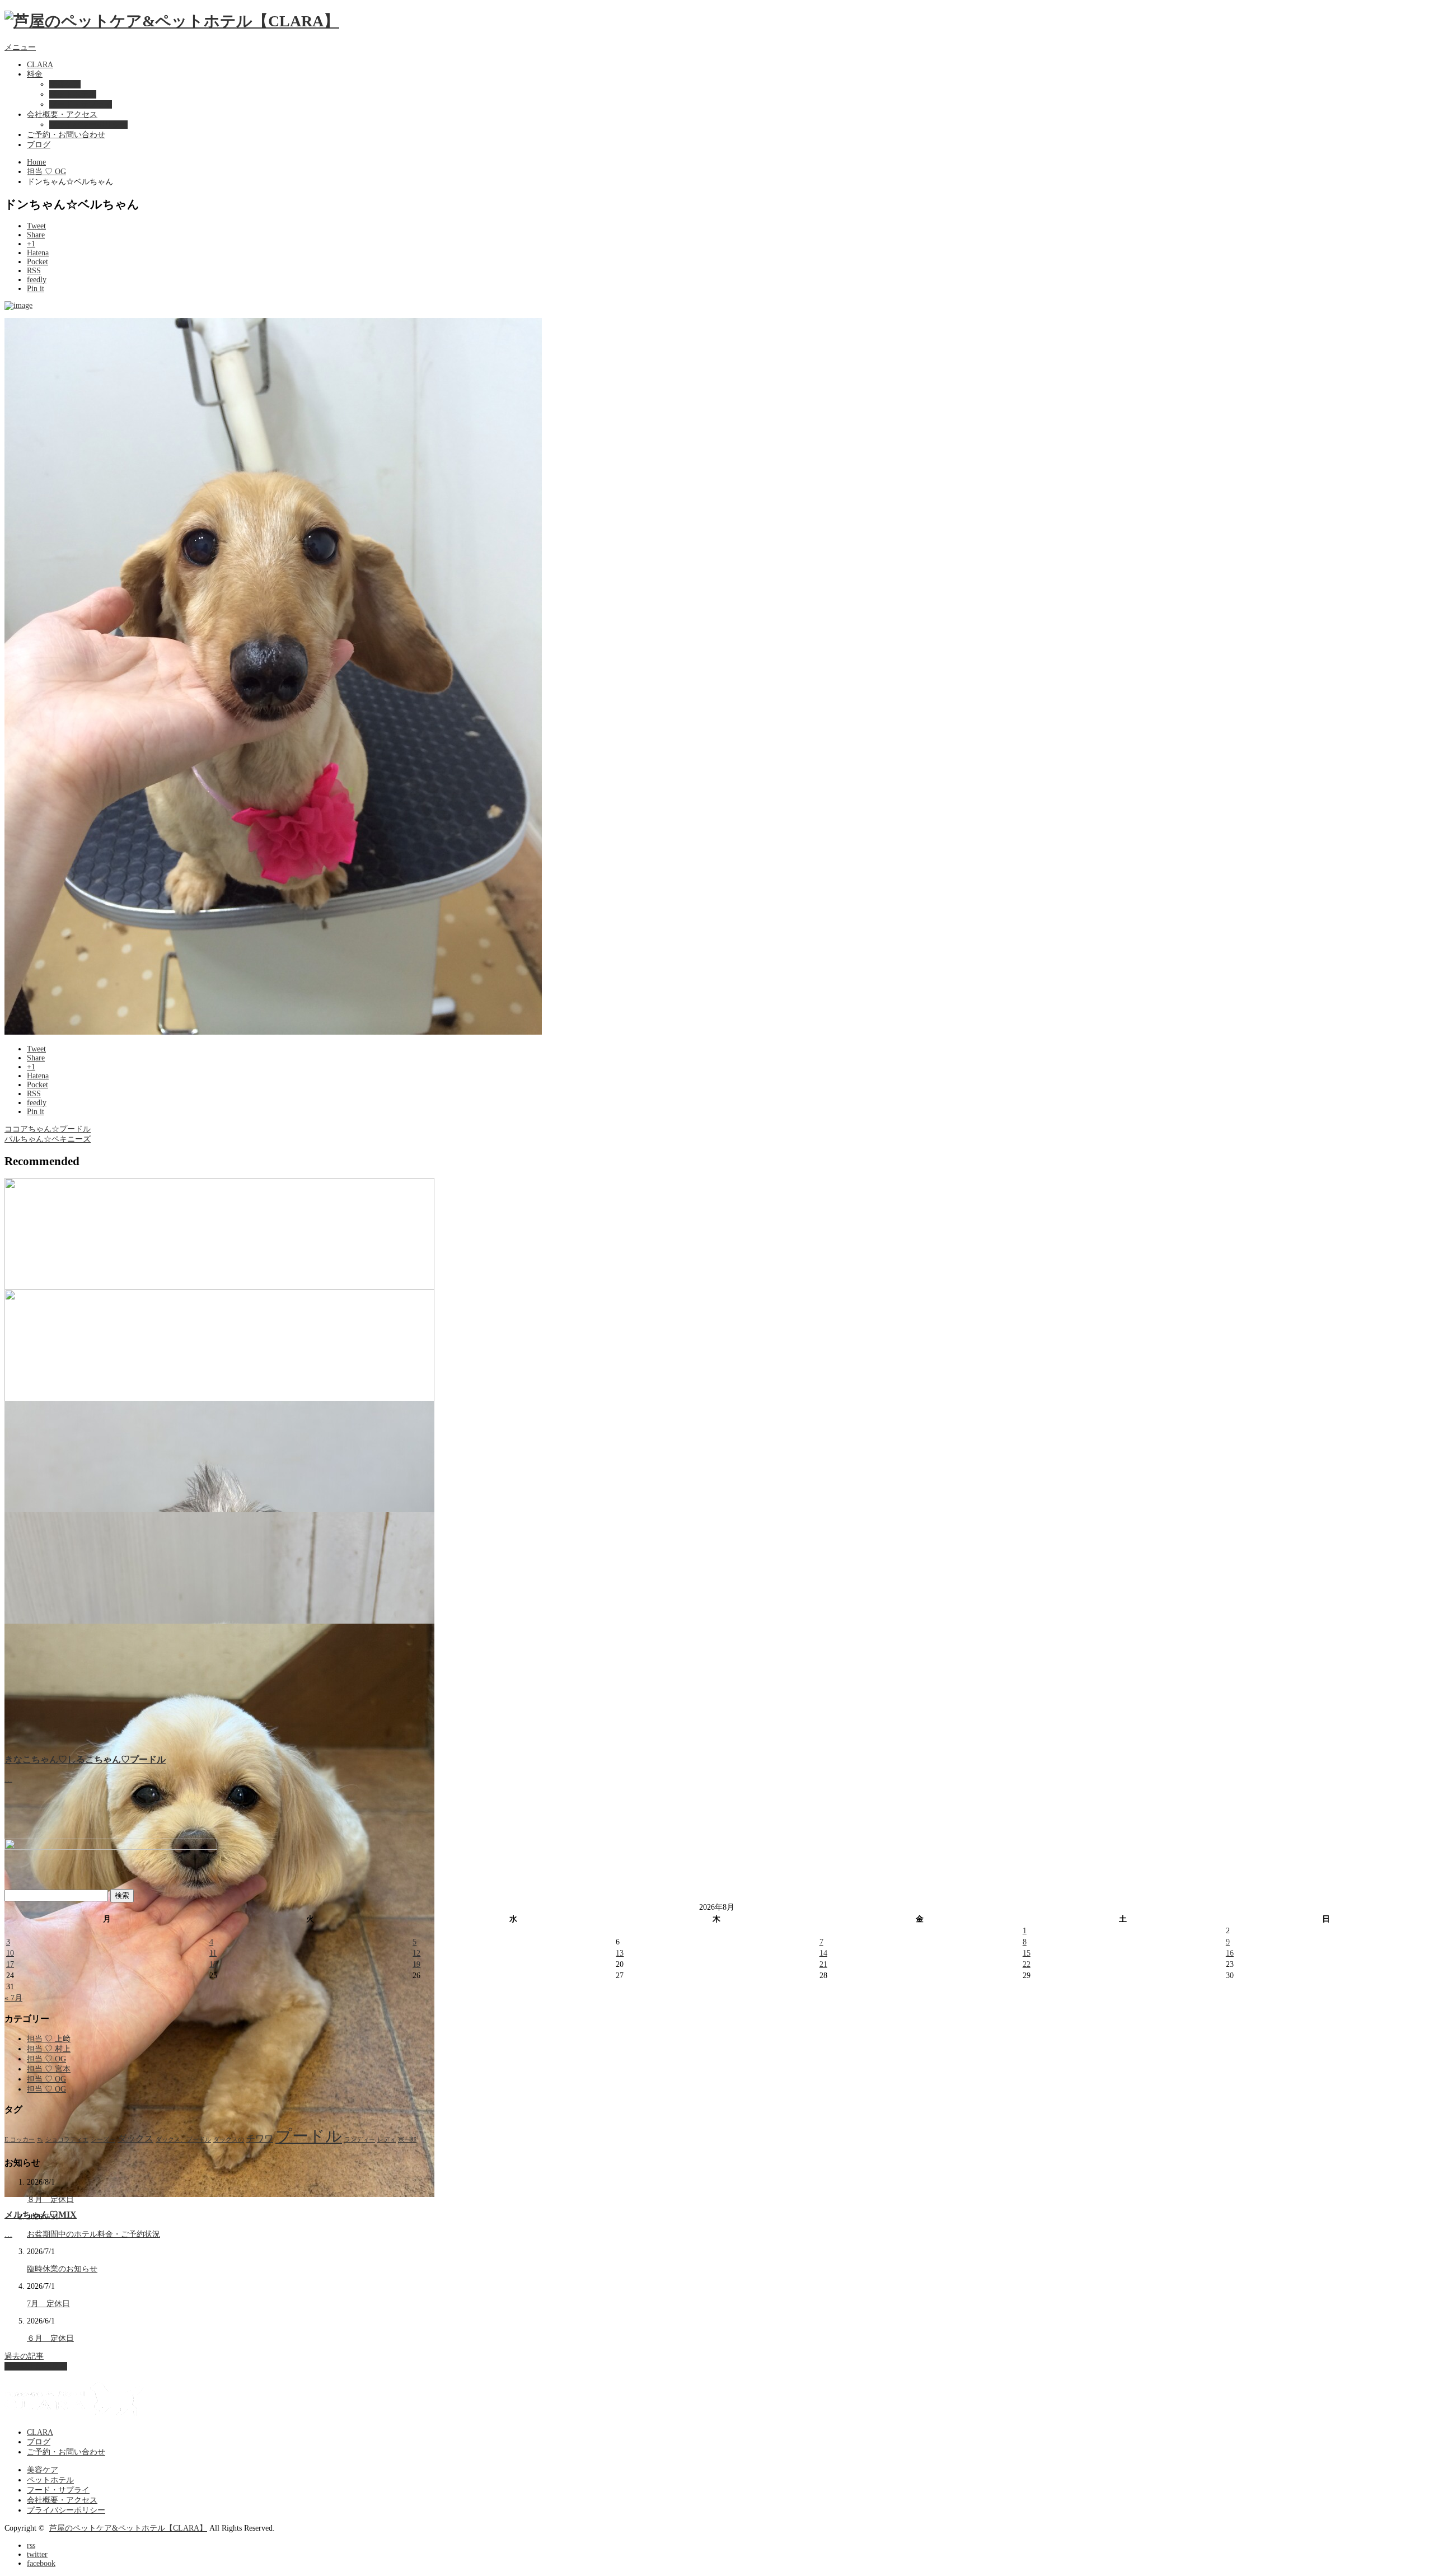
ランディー (360, 2140)
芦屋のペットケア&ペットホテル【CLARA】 (128, 2528)
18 (213, 1964)
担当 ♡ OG (46, 172)
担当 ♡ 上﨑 (49, 2039)
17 (10, 1964)
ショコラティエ (67, 2140)
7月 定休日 (48, 2304)
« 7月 (13, 1998)
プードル (309, 2136)
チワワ (260, 2138)
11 (213, 1953)
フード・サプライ (81, 104)
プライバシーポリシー (88, 125)
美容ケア (65, 84)
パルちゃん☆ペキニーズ (48, 1139)
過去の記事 (24, 2356)
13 (620, 1953)
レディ (387, 2140)
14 (823, 1953)
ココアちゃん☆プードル (48, 1129)
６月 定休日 (50, 2338)
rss (31, 2545)
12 (416, 1953)
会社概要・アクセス (62, 114)
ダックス (135, 2138)
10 (10, 1953)
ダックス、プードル (183, 2140)
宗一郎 (407, 2140)
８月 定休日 (50, 2199)
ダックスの (229, 2140)
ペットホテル (73, 94)
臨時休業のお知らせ (62, 2269)
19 (416, 1964)
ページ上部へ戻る (36, 2366)
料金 (35, 74)
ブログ (39, 145)
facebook (41, 2563)
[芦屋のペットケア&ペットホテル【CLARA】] (172, 21)
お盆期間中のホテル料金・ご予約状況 (93, 2234)
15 (1027, 1953)
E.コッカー (20, 2140)
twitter (37, 2554)
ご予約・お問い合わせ (66, 135)
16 (1230, 1953)
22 (1027, 1964)
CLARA (40, 65)
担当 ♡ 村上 (49, 2049)
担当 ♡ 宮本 (49, 2069)
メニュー (20, 47)
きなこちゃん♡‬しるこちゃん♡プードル (85, 1759)
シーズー (103, 2140)
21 (823, 1964)
